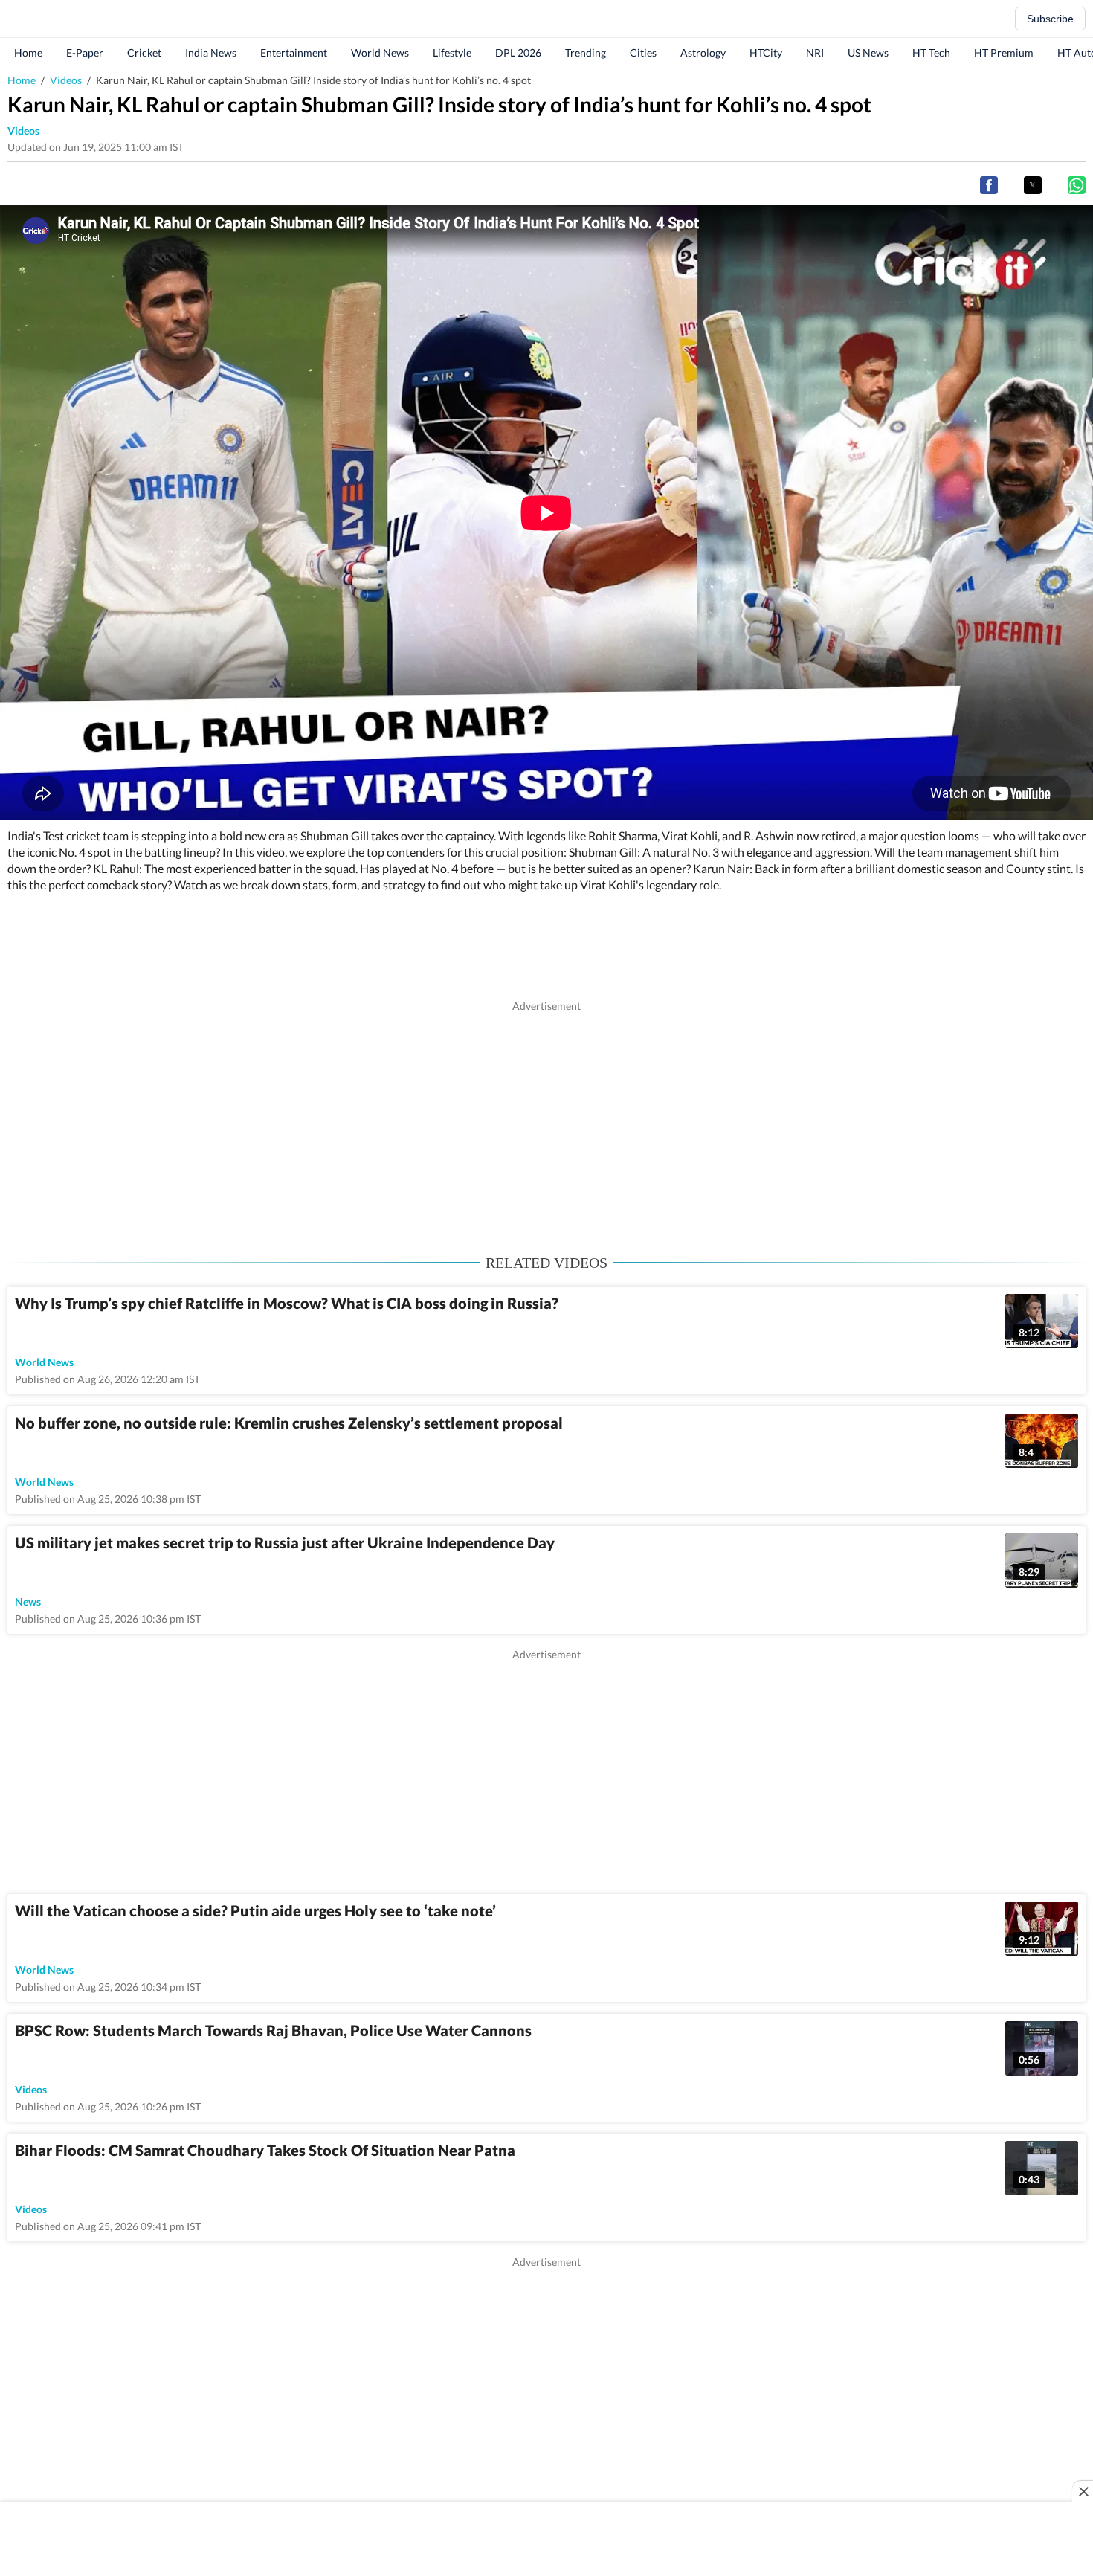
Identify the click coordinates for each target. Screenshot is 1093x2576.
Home (28, 52)
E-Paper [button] (85, 52)
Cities (643, 52)
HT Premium (1004, 52)
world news (44, 1362)
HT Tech (931, 52)
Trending (586, 52)
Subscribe (1050, 19)
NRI (815, 52)
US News (868, 52)
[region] (546, 1118)
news (28, 1601)
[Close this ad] (1083, 2491)
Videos (66, 80)
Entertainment (294, 52)
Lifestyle (452, 52)
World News (380, 52)
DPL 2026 (518, 52)
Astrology (703, 52)
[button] (989, 185)
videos (23, 131)
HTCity (766, 52)
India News (211, 52)
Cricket (144, 52)
